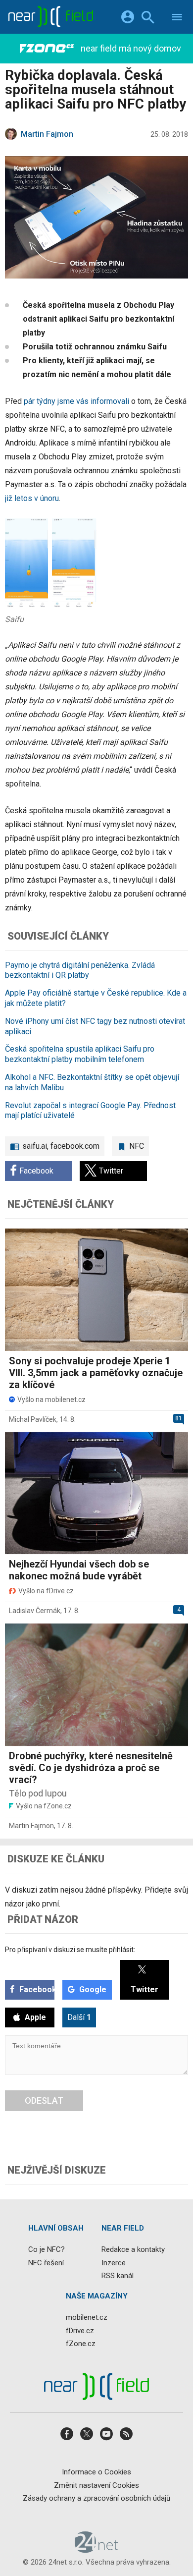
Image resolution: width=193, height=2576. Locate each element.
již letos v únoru (32, 498)
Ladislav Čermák (35, 1611)
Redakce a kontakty (133, 2249)
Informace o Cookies (96, 2472)
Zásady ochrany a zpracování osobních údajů (96, 2498)
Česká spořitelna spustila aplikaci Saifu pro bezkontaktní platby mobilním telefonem (80, 1054)
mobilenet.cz (87, 2317)
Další (79, 2017)
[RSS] (126, 2437)
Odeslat (44, 2100)
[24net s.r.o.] (97, 2549)
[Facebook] (67, 2437)
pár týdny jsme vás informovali (76, 401)
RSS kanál (118, 2276)
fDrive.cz (80, 2330)
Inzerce (114, 2262)
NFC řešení (46, 2262)
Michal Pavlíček (33, 1419)
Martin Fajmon (31, 1826)
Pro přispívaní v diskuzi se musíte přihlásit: (70, 1950)
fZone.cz (81, 2344)
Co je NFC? (47, 2249)
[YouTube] (106, 2437)
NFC (137, 1146)
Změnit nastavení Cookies (96, 2485)
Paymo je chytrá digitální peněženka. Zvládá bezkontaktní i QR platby (80, 970)
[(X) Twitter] (87, 2437)
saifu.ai (35, 1146)
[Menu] (177, 19)
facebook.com (75, 1146)
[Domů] (50, 17)
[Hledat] (148, 19)
